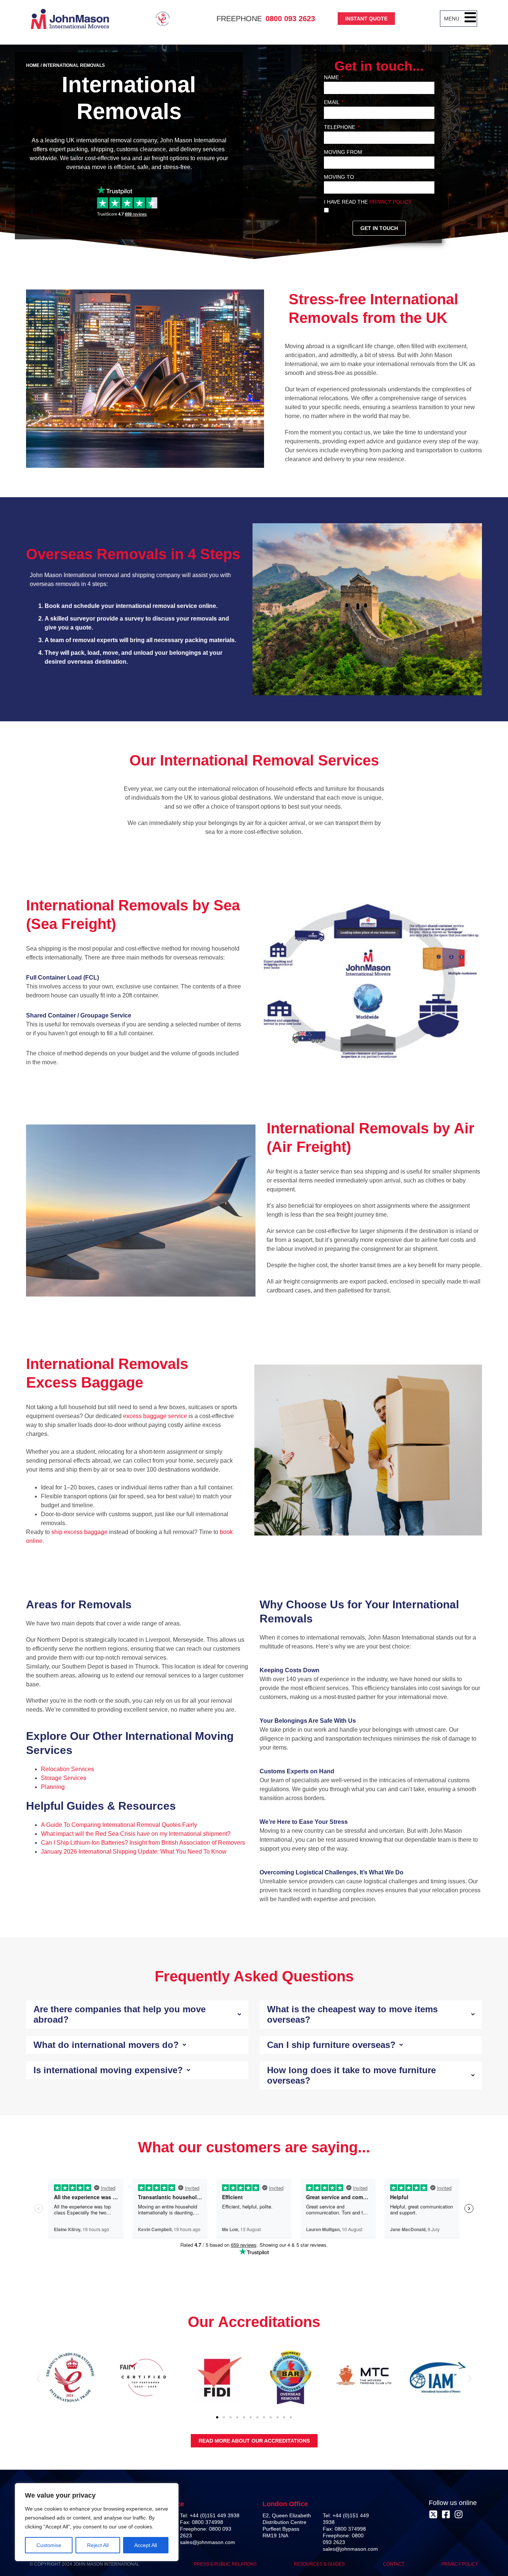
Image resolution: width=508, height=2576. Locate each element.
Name (332, 77)
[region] (97, 2522)
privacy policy (390, 202)
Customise (49, 2545)
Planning (53, 1787)
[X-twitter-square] (433, 2514)
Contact (394, 2564)
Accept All (146, 2545)
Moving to (339, 177)
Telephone (340, 127)
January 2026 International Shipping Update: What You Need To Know (134, 1852)
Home (33, 65)
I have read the (368, 202)
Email (332, 102)
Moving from (343, 152)
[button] (470, 19)
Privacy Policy (460, 2564)
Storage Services (64, 1778)
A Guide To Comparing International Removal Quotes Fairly (119, 1825)
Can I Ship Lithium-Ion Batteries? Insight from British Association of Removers (143, 1843)
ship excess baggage (79, 1532)
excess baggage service (154, 1416)
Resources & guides (320, 2564)
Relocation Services (67, 1769)
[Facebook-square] (446, 2514)
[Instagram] (459, 2514)
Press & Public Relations (225, 2564)
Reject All (98, 2545)
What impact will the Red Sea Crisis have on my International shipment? (136, 1834)
